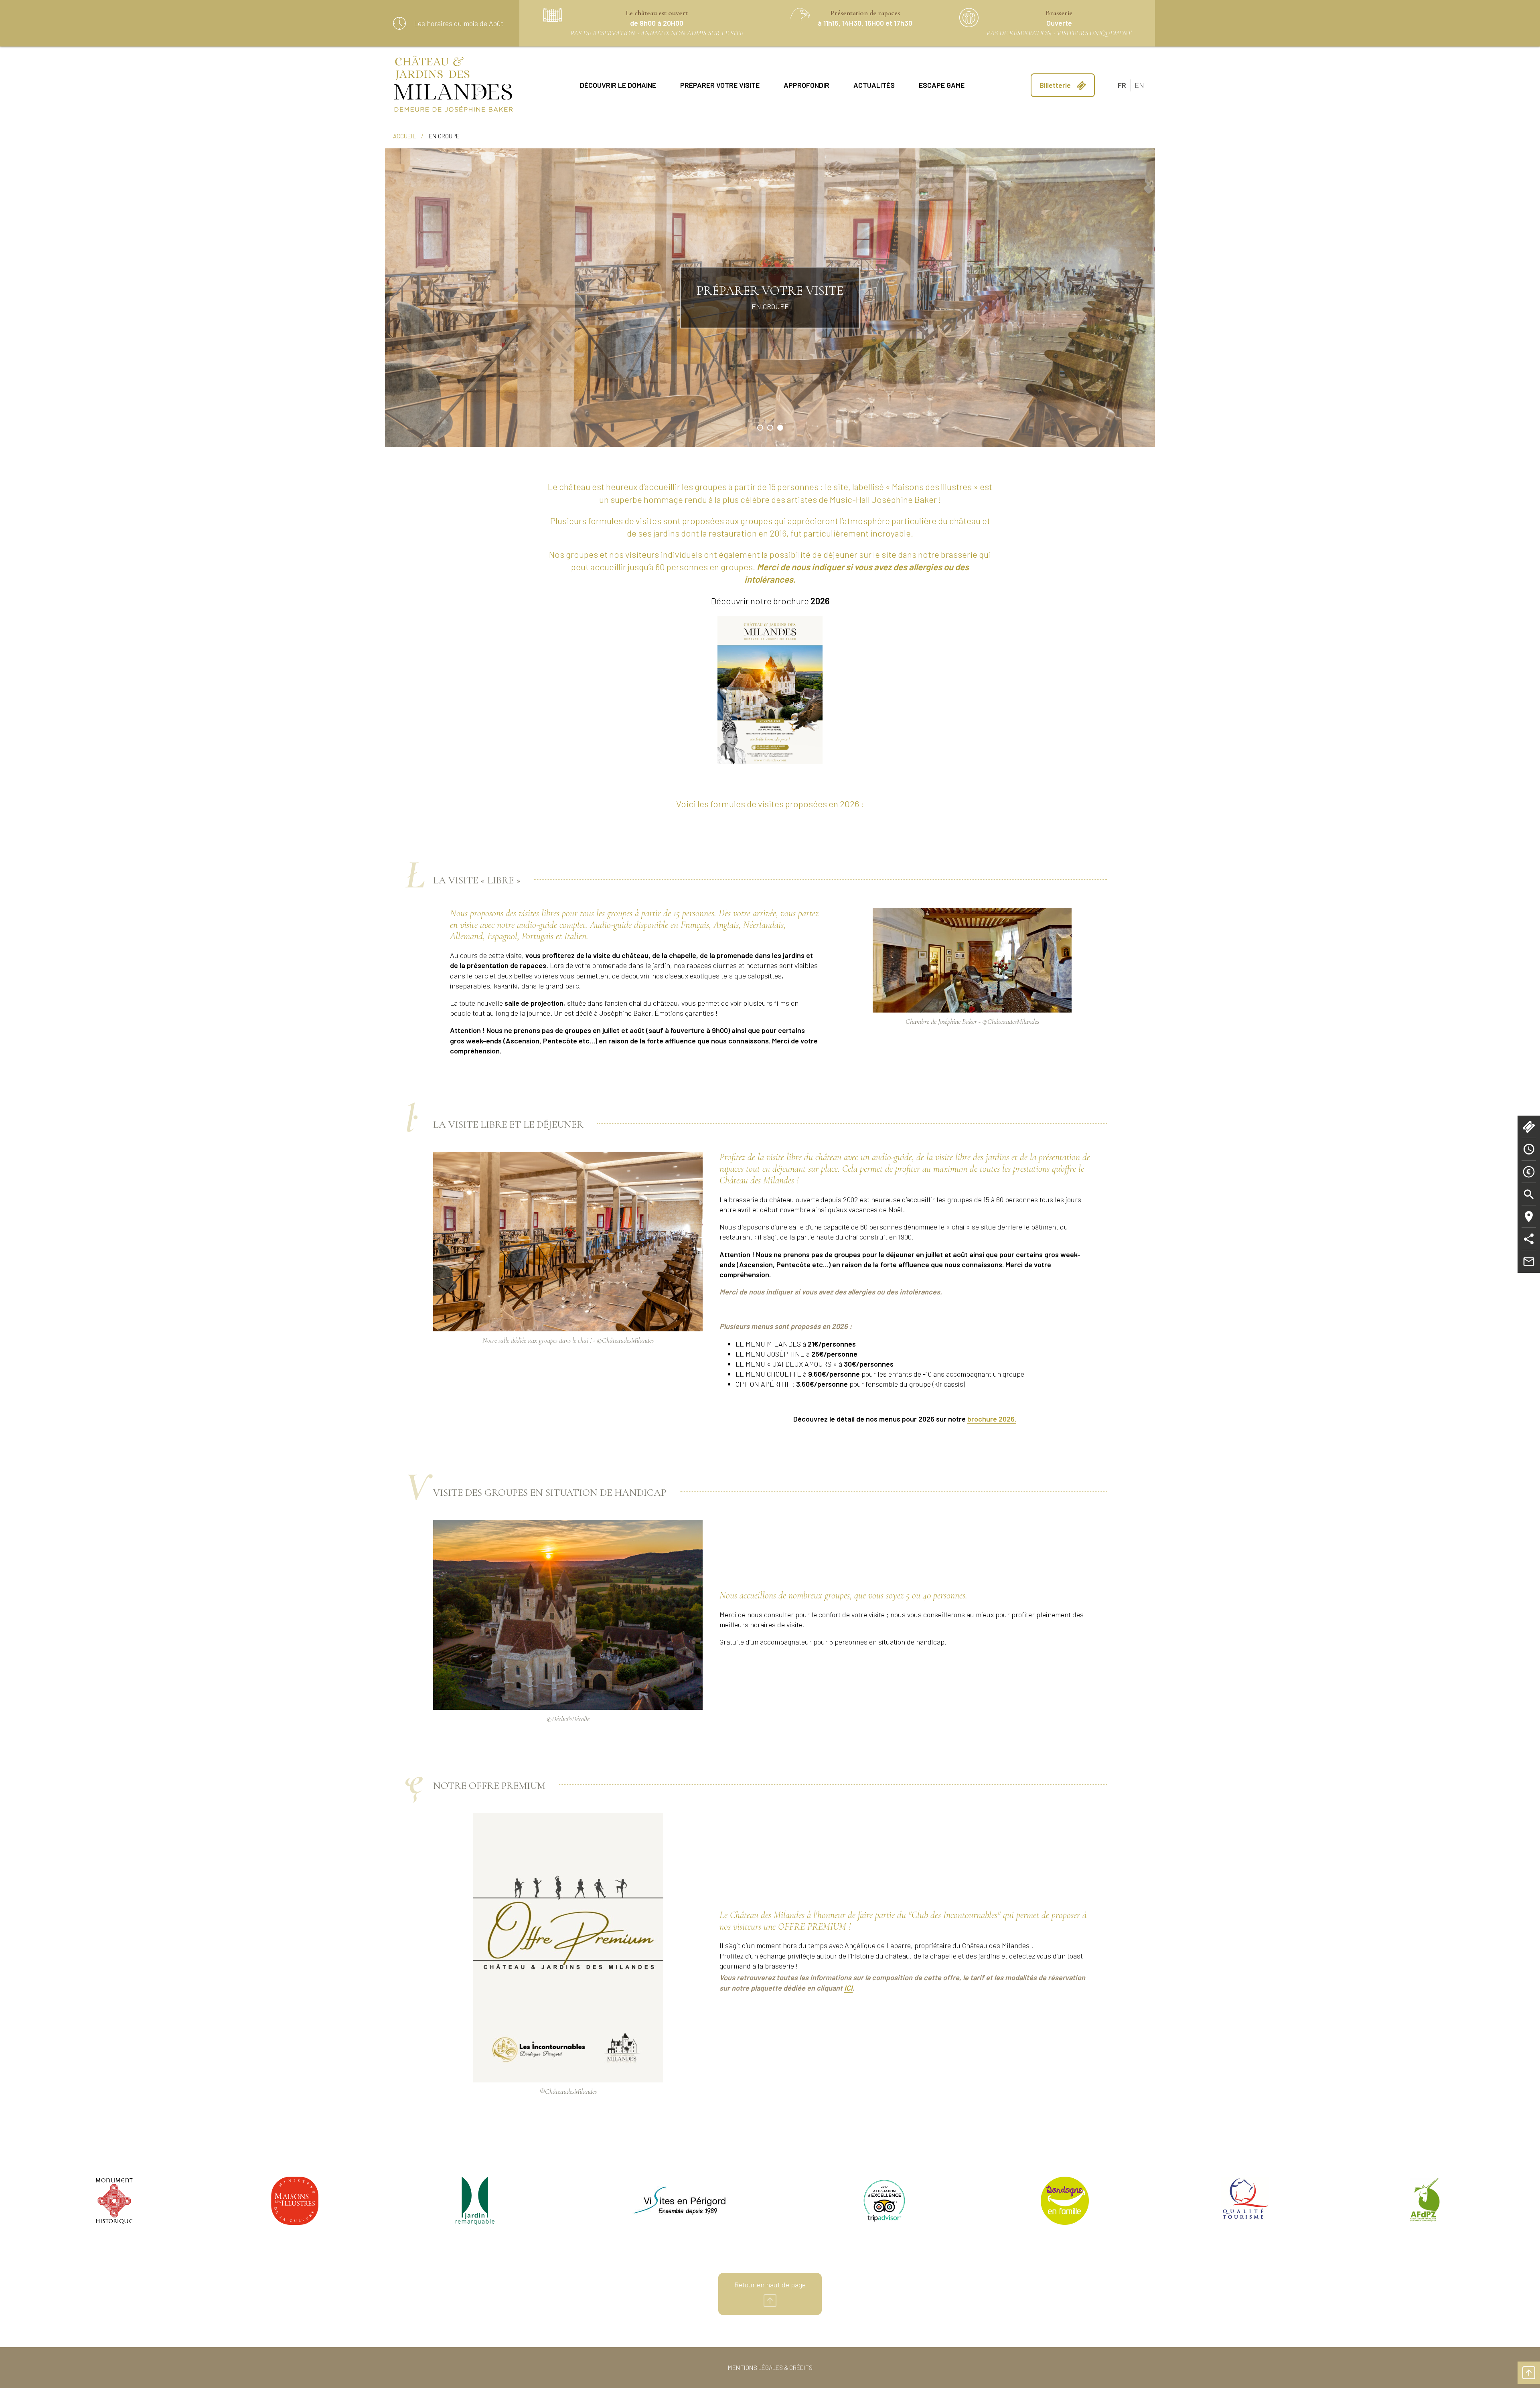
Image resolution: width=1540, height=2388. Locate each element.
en (1139, 85)
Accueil (404, 136)
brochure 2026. (992, 1419)
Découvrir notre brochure (770, 601)
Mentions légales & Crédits (770, 2367)
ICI (848, 1988)
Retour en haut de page (770, 2285)
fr (1122, 85)
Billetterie (1056, 85)
